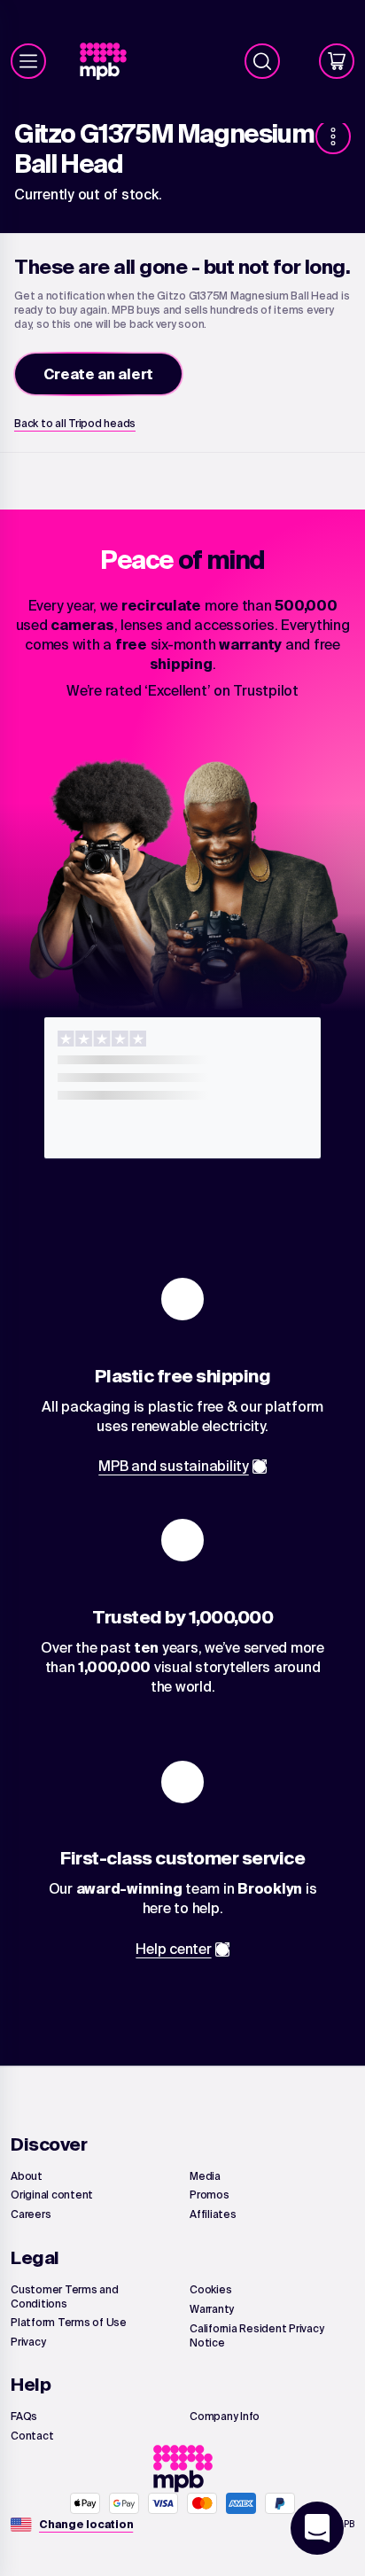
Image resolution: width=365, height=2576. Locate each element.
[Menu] (28, 61)
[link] (110, 62)
